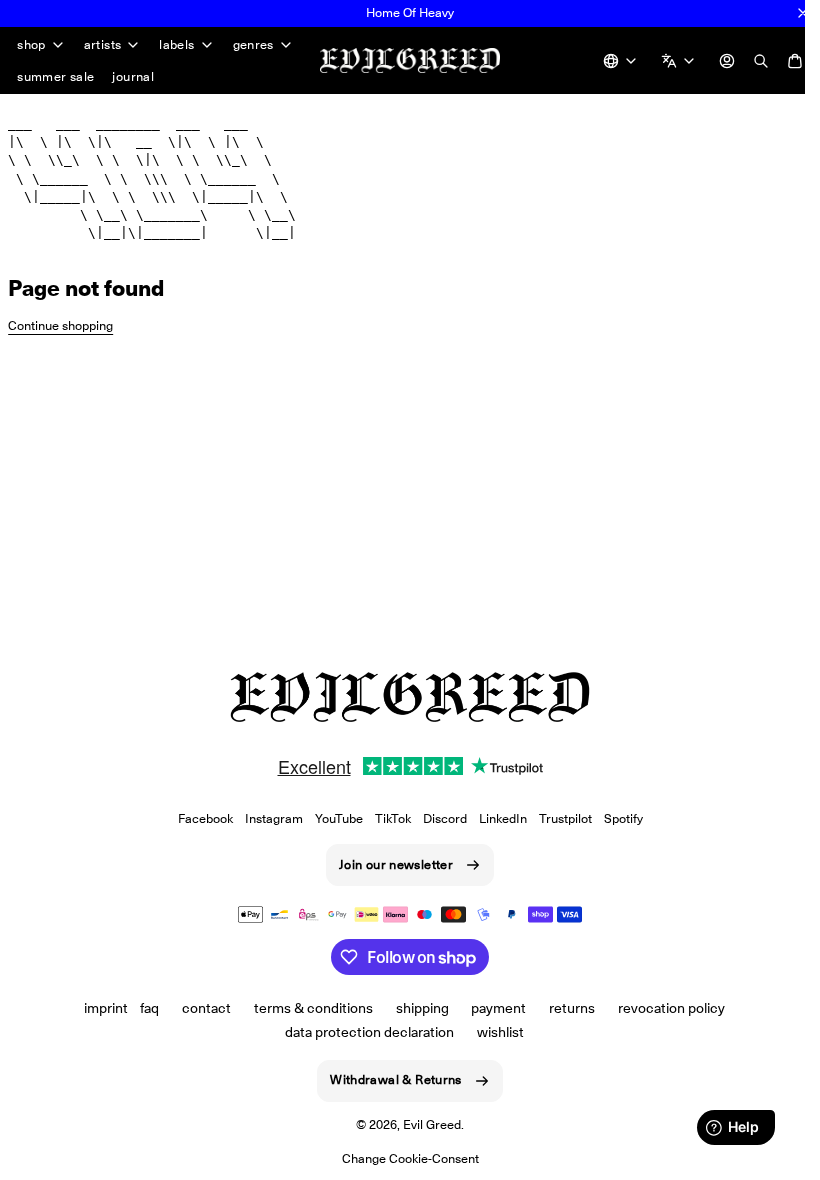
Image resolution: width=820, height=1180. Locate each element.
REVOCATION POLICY (664, 1008)
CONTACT (198, 1008)
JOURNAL (133, 76)
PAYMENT (491, 1008)
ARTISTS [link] (103, 45)
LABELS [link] (176, 45)
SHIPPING (414, 1008)
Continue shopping (60, 325)
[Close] (803, 13)
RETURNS (565, 1008)
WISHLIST (493, 1032)
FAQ (142, 1008)
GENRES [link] (253, 45)
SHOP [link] (31, 45)
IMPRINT (99, 1008)
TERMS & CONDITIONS (305, 1008)
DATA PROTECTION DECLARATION (362, 1032)
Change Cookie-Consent (402, 1158)
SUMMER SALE (55, 76)
